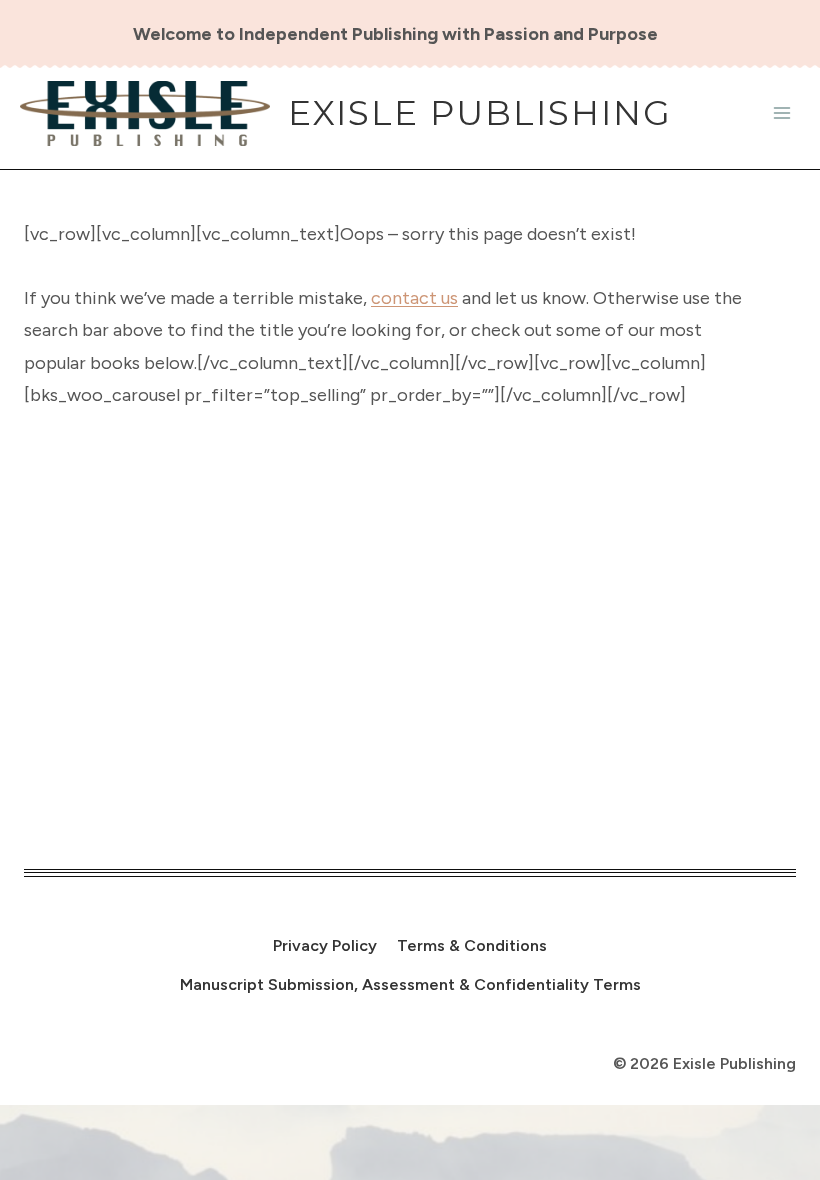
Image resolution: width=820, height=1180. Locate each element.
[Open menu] (781, 113)
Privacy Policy (325, 945)
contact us (414, 298)
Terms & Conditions (472, 945)
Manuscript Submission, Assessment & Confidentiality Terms (410, 984)
